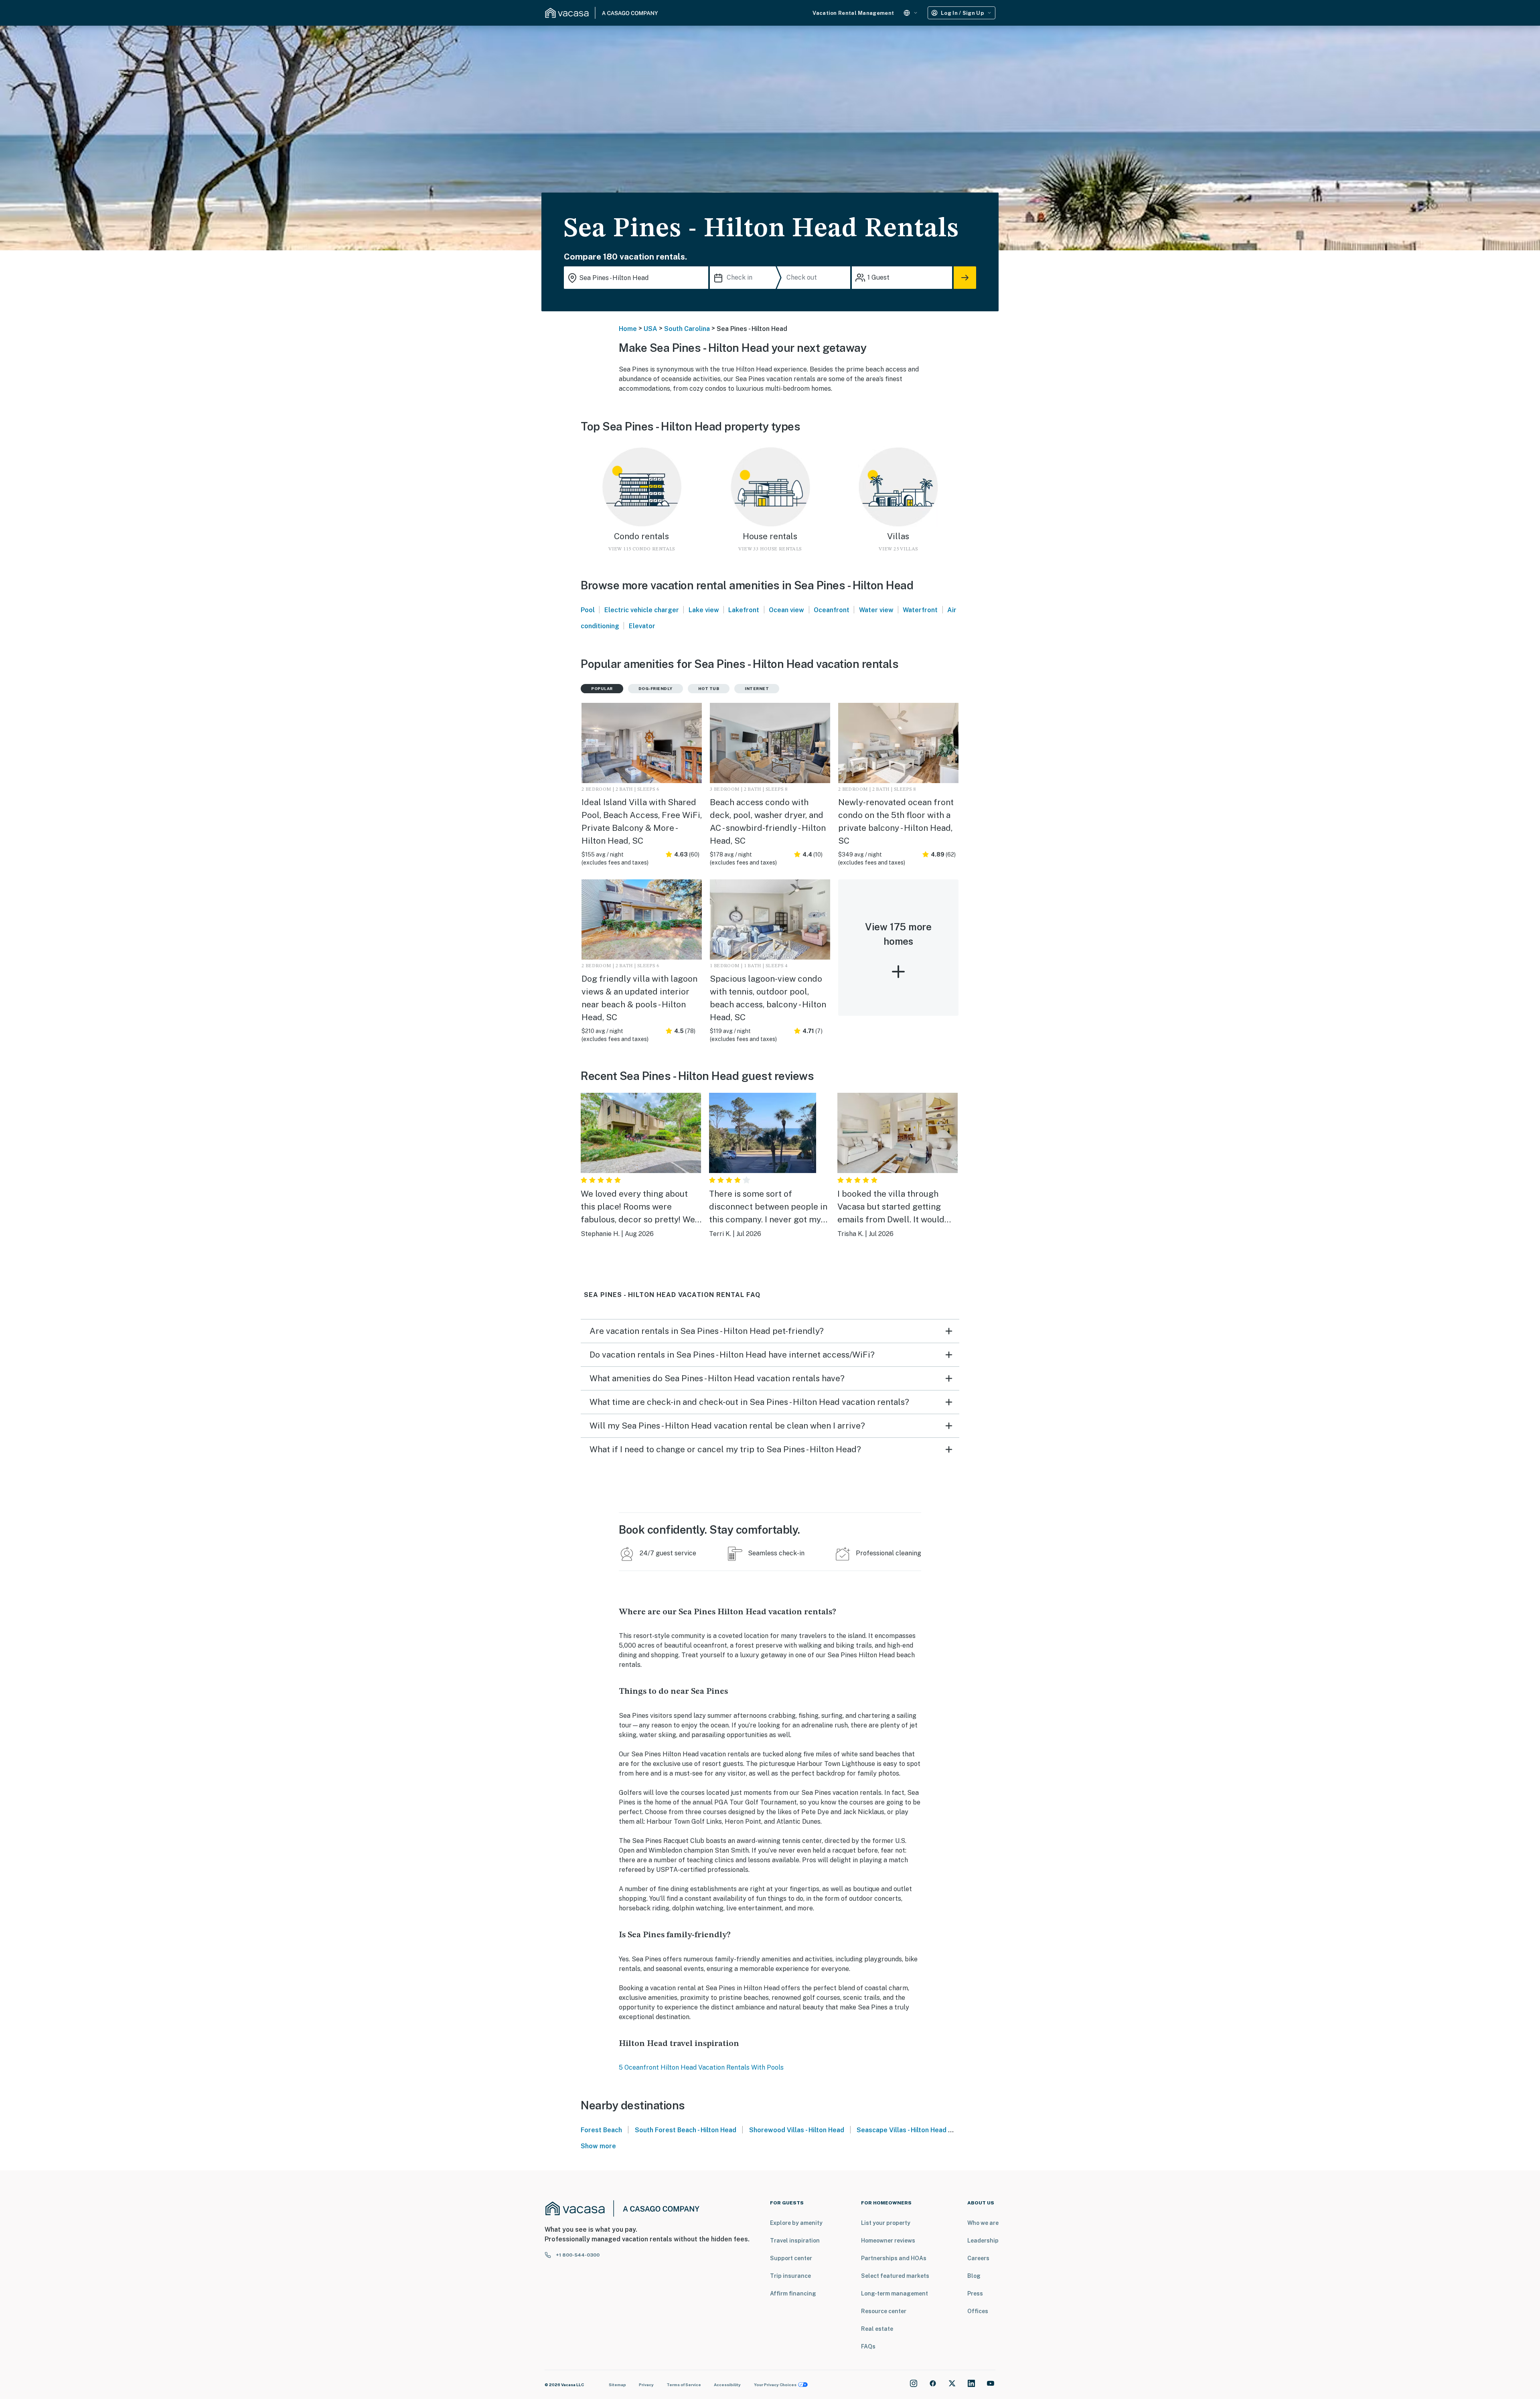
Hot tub (709, 688)
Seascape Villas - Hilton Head (902, 2130)
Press (975, 2293)
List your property (886, 2223)
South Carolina (687, 329)
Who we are (983, 2223)
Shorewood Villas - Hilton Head (797, 2130)
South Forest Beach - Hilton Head (686, 2130)
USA (650, 329)
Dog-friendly (656, 688)
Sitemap (617, 2385)
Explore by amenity (796, 2223)
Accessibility (727, 2385)
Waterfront (920, 610)
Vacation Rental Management (853, 13)
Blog (974, 2276)
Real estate (877, 2329)
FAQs (868, 2346)
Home (628, 329)
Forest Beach (601, 2130)
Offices (978, 2311)
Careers (978, 2258)
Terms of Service (684, 2385)
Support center (791, 2258)
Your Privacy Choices (775, 2385)
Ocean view (786, 610)
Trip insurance (790, 2276)
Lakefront (744, 610)
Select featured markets (895, 2276)
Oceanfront (832, 610)
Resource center (884, 2311)
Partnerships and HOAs (894, 2258)
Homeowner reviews (888, 2241)
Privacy (646, 2385)
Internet (757, 688)
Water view (876, 610)
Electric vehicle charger (642, 610)
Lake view (704, 610)
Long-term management (895, 2293)
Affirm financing (793, 2293)
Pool (588, 610)
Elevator (642, 626)
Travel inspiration (795, 2241)
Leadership (983, 2241)
